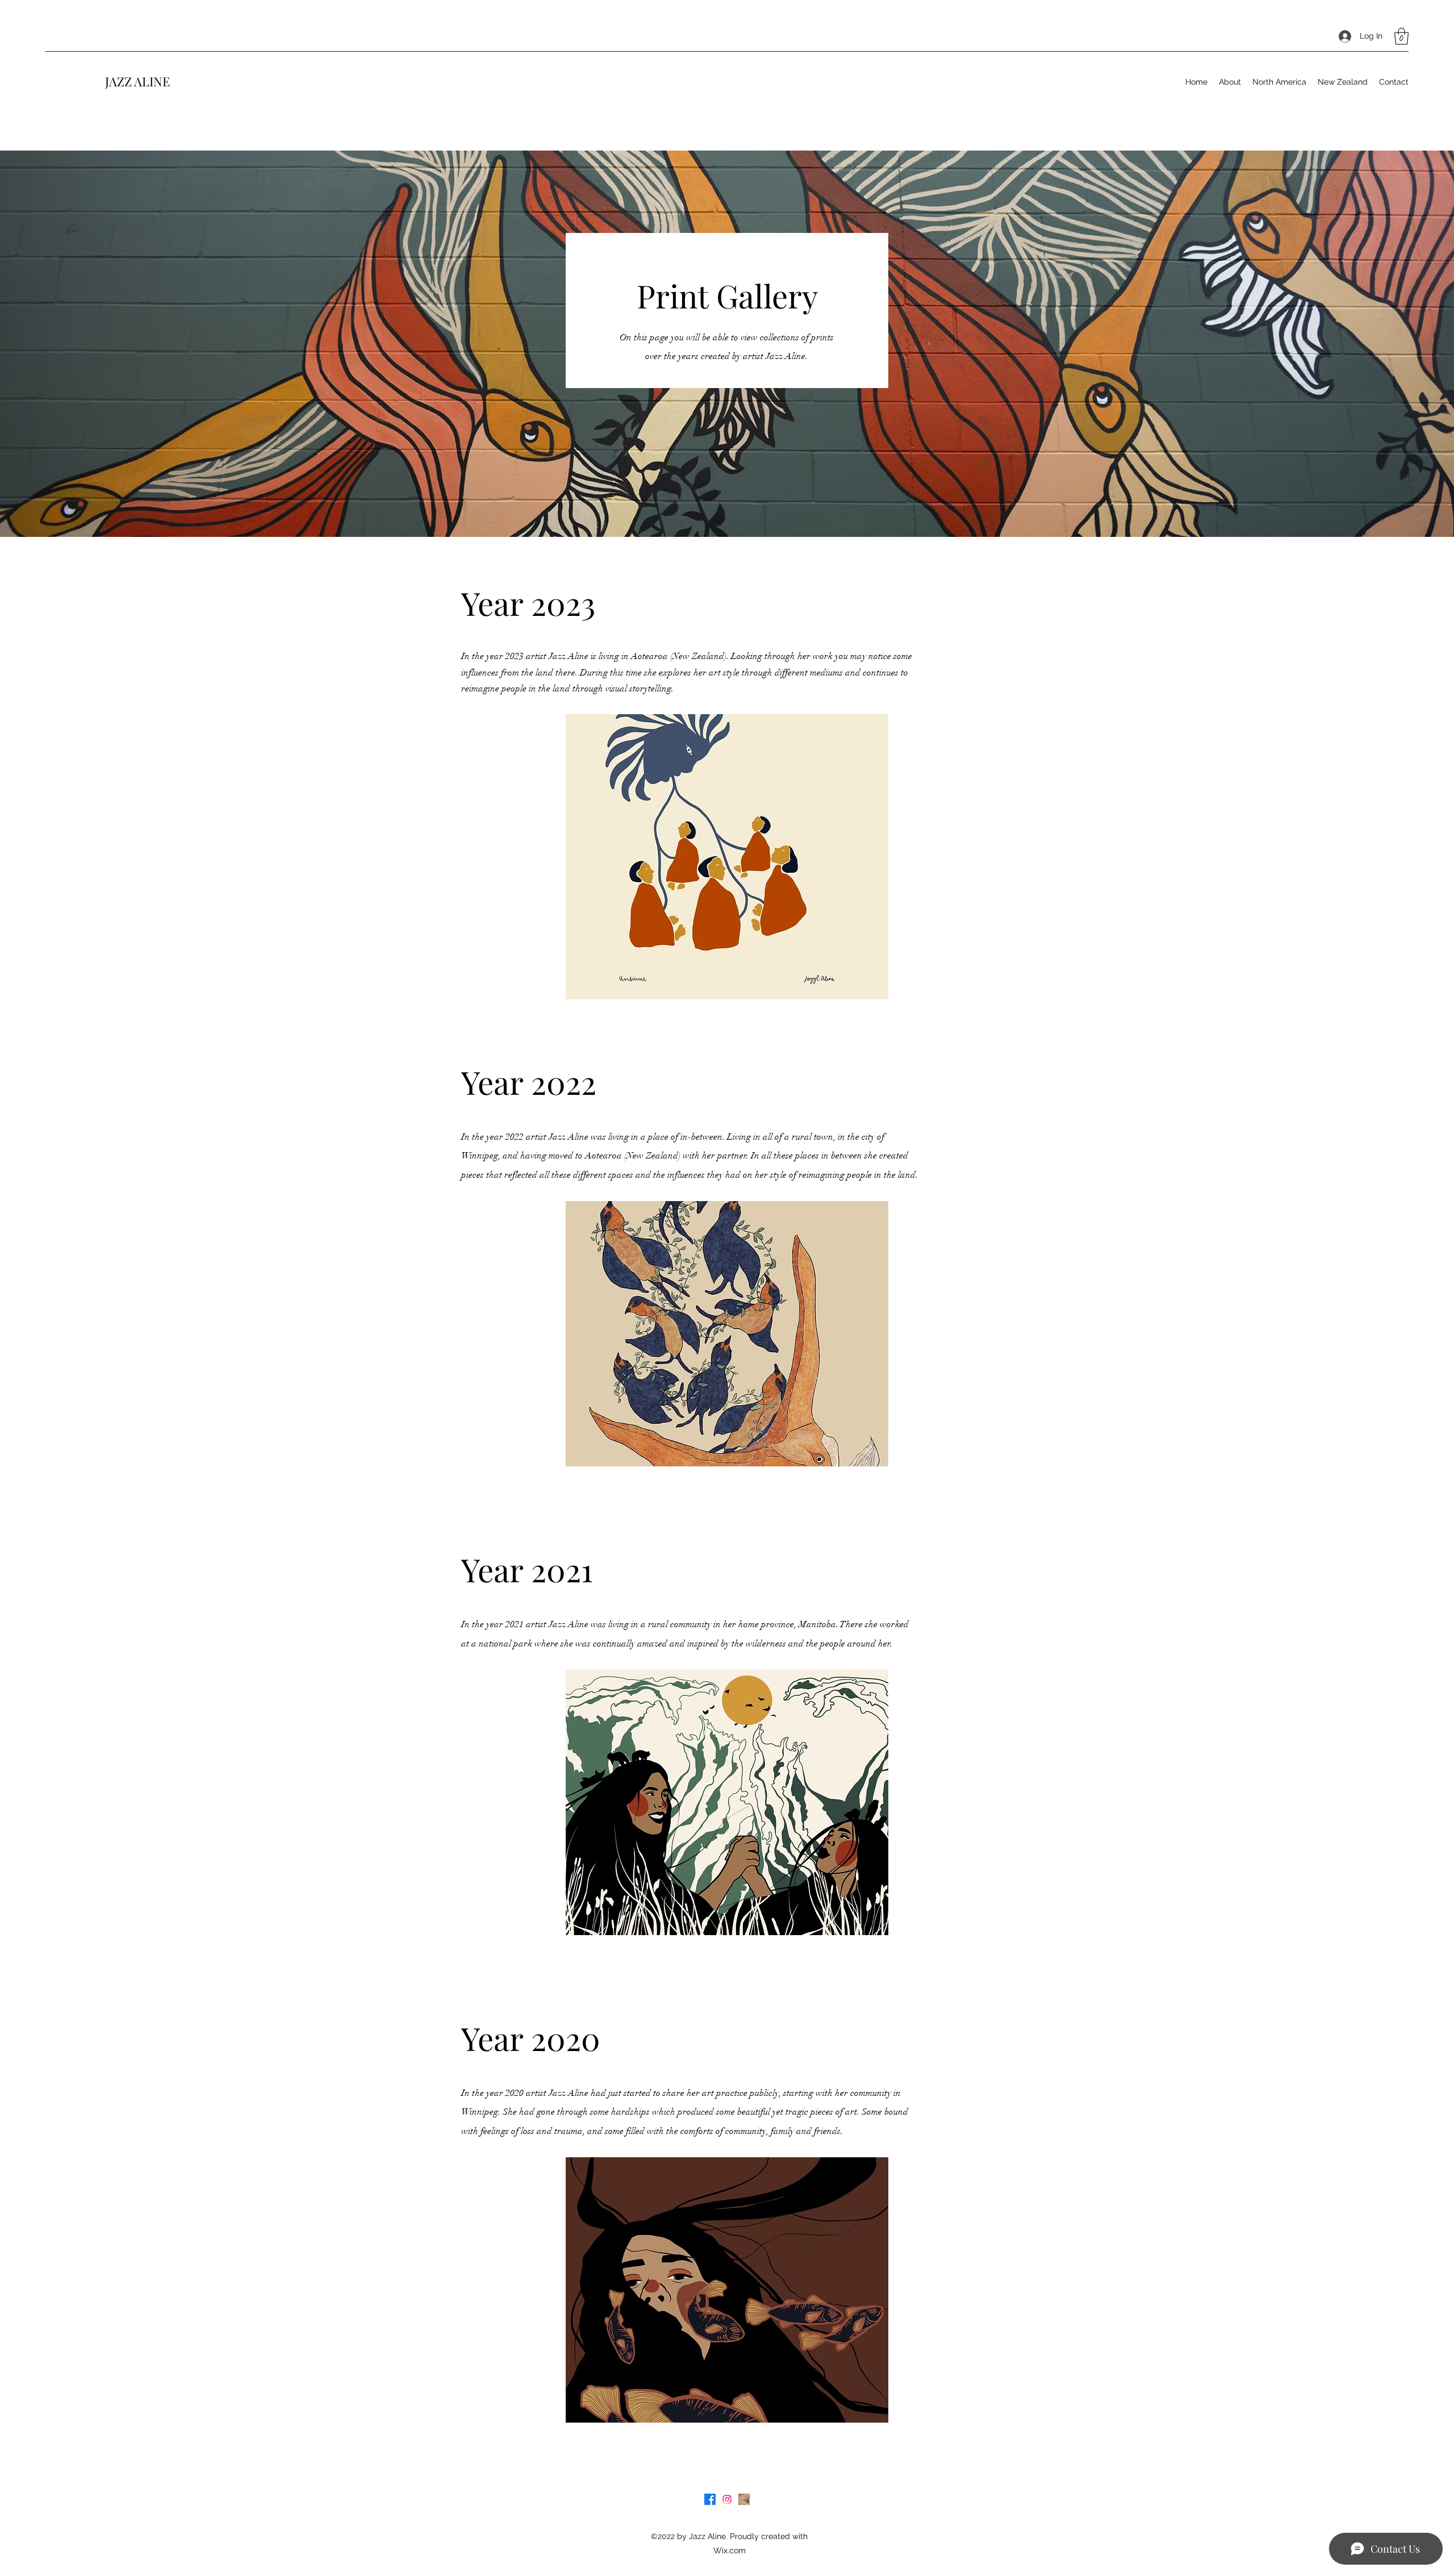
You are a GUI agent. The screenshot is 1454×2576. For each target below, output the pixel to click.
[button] (1401, 36)
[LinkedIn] (744, 2499)
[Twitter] (727, 2499)
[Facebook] (710, 2499)
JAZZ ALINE (137, 81)
